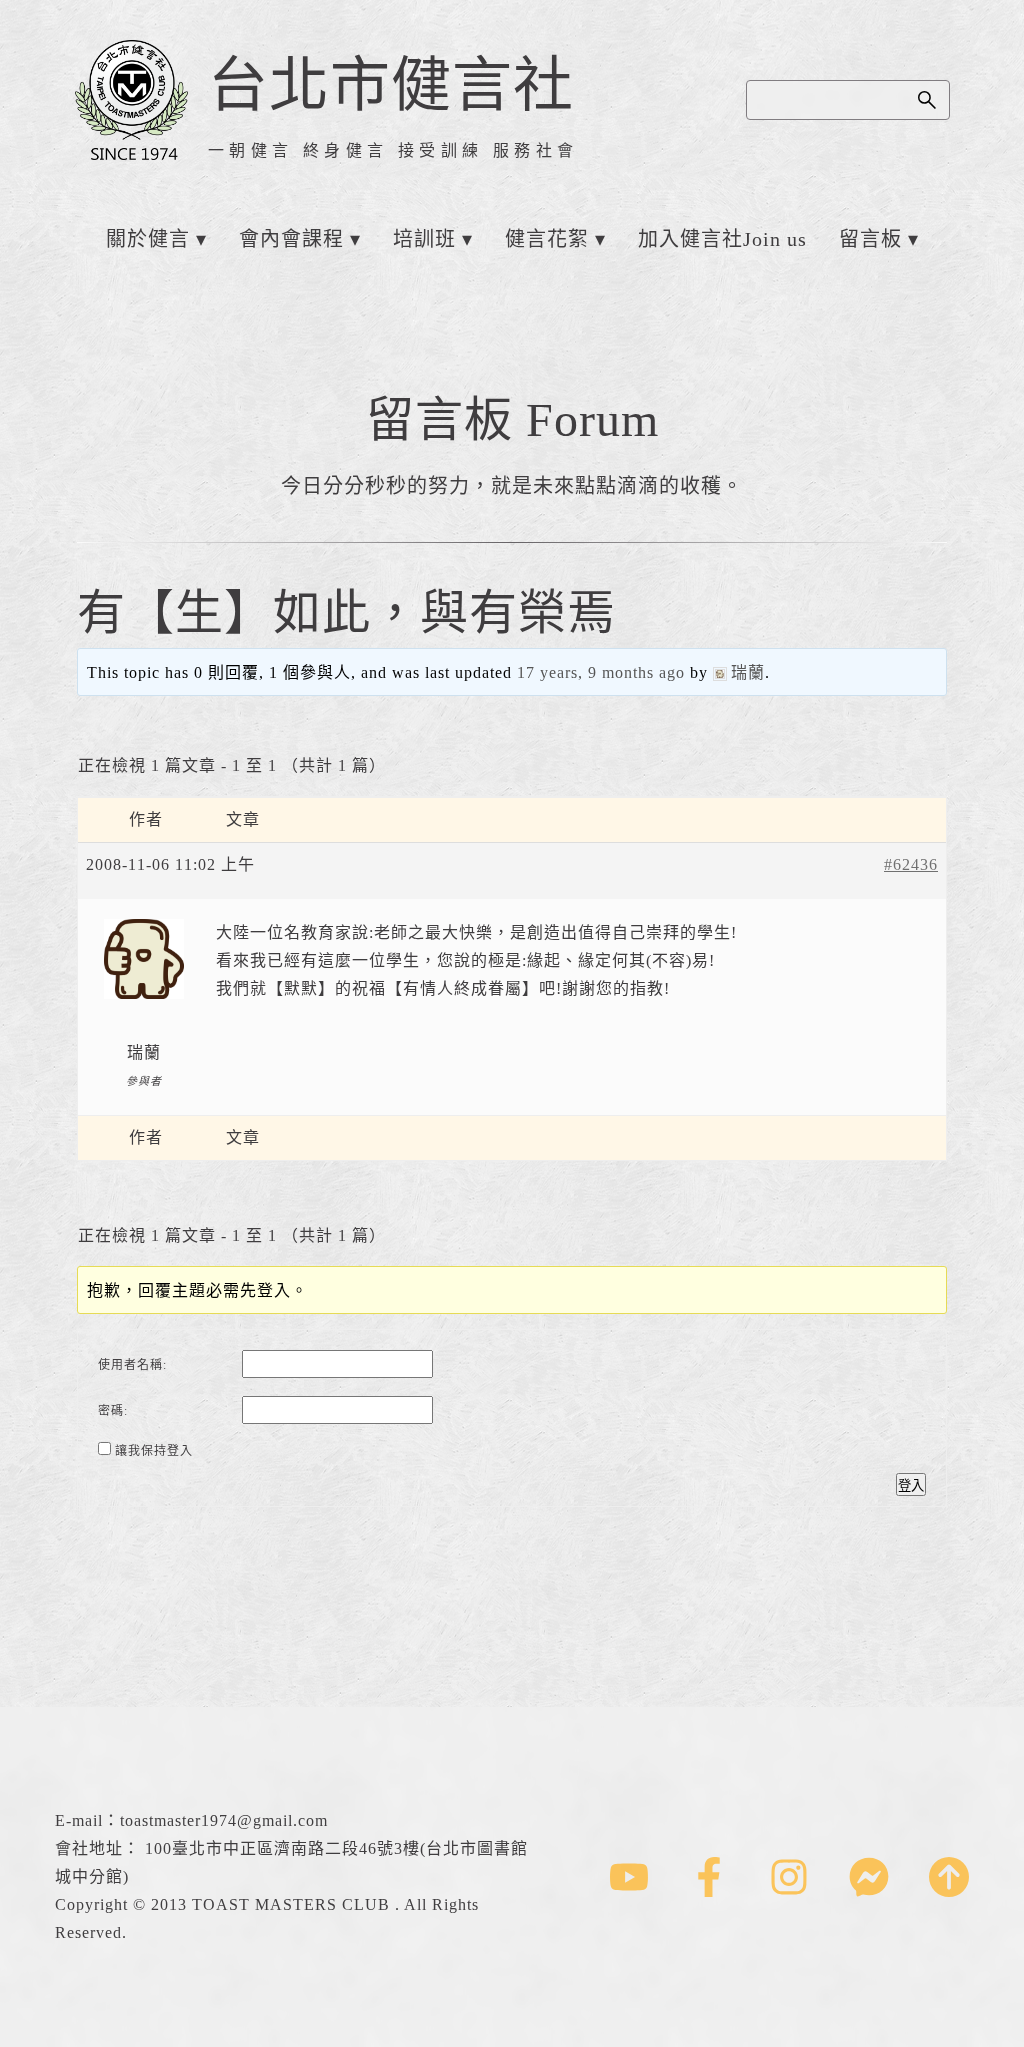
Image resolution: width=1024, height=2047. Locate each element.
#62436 (911, 864)
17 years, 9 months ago (601, 672)
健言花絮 (547, 239)
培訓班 (424, 239)
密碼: (113, 1411)
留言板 (870, 239)
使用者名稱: (132, 1365)
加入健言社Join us (722, 239)
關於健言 (148, 239)
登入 (911, 1485)
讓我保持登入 (154, 1451)
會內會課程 (291, 239)
